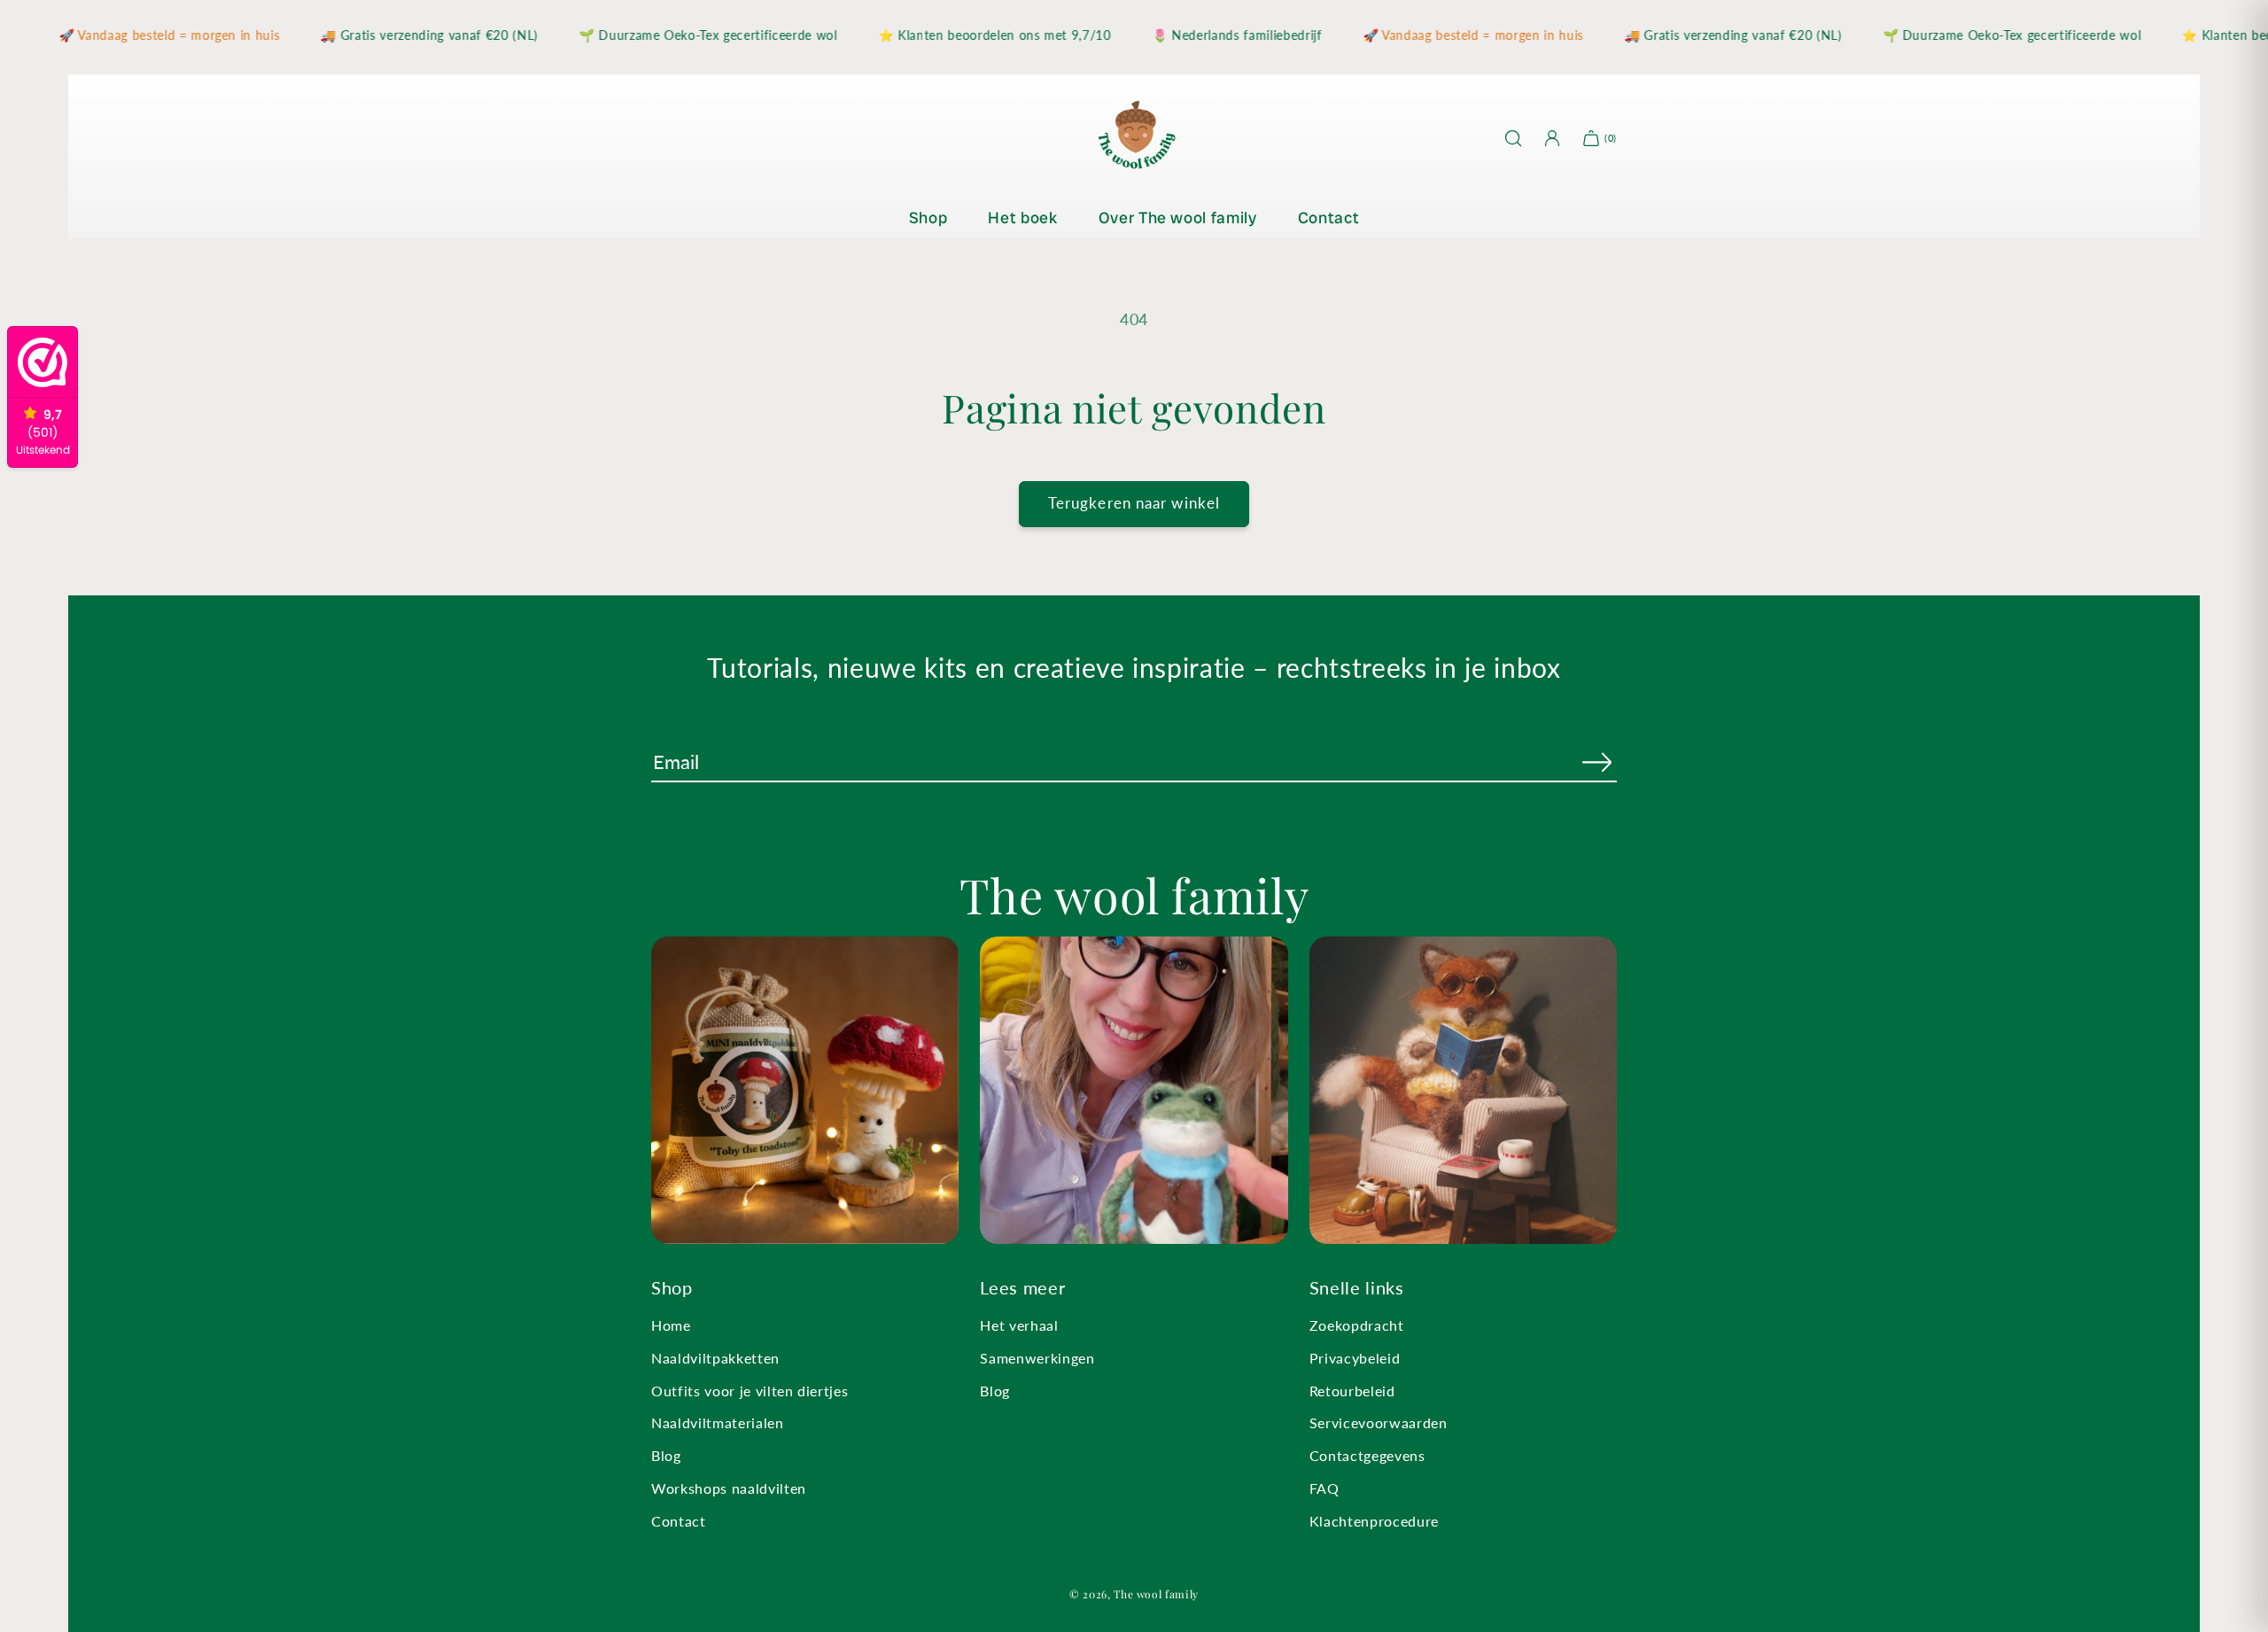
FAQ (1324, 1488)
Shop (928, 218)
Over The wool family (1178, 218)
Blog (666, 1455)
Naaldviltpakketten (715, 1358)
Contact (1329, 218)
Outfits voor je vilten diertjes (750, 1391)
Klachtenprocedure (1374, 1521)
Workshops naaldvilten (729, 1488)
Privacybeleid (1355, 1358)
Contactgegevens (1367, 1455)
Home (671, 1325)
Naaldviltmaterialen (718, 1422)
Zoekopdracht (1357, 1325)
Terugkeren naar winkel (1134, 503)
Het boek (1022, 218)
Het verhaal (1019, 1325)
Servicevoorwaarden (1379, 1422)
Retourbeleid (1352, 1391)
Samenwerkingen (1037, 1358)
